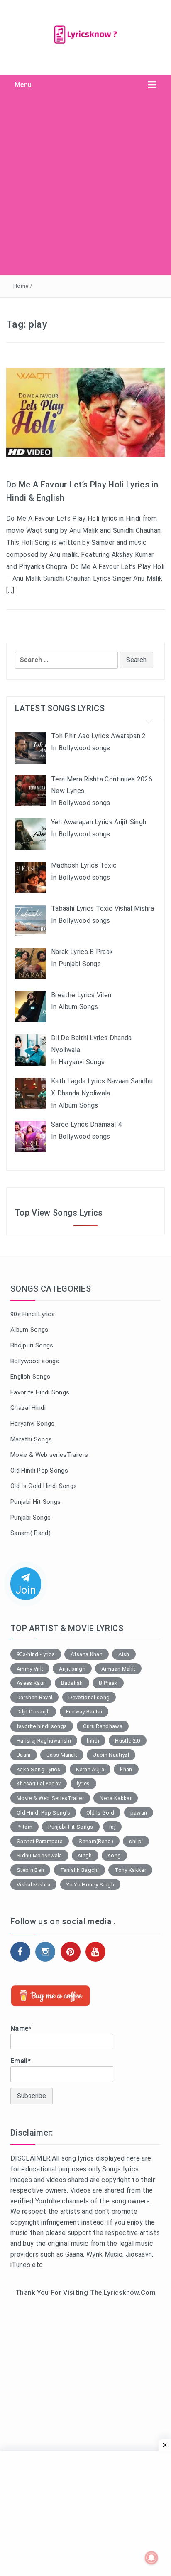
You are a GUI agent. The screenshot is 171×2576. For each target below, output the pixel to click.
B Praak (108, 1683)
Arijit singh (72, 1669)
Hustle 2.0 (127, 1741)
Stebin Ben (30, 1870)
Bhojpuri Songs (32, 1345)
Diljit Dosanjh (33, 1712)
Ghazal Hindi (28, 1408)
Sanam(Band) (96, 1841)
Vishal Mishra (33, 1885)
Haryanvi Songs (32, 1424)
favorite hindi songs (42, 1726)
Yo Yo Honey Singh (90, 1885)
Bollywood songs (35, 1361)
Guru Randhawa (103, 1726)
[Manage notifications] (151, 2558)
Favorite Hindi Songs (40, 1392)
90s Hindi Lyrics (33, 1314)
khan (126, 1769)
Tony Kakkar (130, 1870)
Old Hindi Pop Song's (43, 1813)
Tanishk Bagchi (79, 1870)
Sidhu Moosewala (39, 1855)
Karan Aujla (90, 1769)
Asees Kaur (31, 1683)
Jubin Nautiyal (111, 1755)
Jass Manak (62, 1755)
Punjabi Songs (31, 1518)
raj (112, 1827)
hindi (93, 1741)
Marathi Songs (31, 1439)
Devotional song (89, 1697)
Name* (21, 2028)
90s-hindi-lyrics (36, 1654)
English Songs (30, 1377)
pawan (139, 1813)
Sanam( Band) (31, 1533)
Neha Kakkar (116, 1798)
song (114, 1855)
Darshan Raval (34, 1697)
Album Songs (29, 1330)
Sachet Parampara (40, 1841)
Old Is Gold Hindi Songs (44, 1486)
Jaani (24, 1755)
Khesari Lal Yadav (39, 1784)
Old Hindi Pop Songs (39, 1471)
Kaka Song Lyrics (38, 1769)
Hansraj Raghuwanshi (44, 1741)
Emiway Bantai (84, 1712)
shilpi (136, 1841)
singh (85, 1855)
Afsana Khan (87, 1654)
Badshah (72, 1683)
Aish (124, 1654)
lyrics (83, 1784)
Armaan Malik (118, 1669)
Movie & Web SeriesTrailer (50, 1798)
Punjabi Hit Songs (35, 1502)
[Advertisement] (85, 185)
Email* (21, 2061)
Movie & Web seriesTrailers (49, 1455)
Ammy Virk (30, 1669)
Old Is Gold (100, 1813)
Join (26, 1590)
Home (21, 286)
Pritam (24, 1827)
